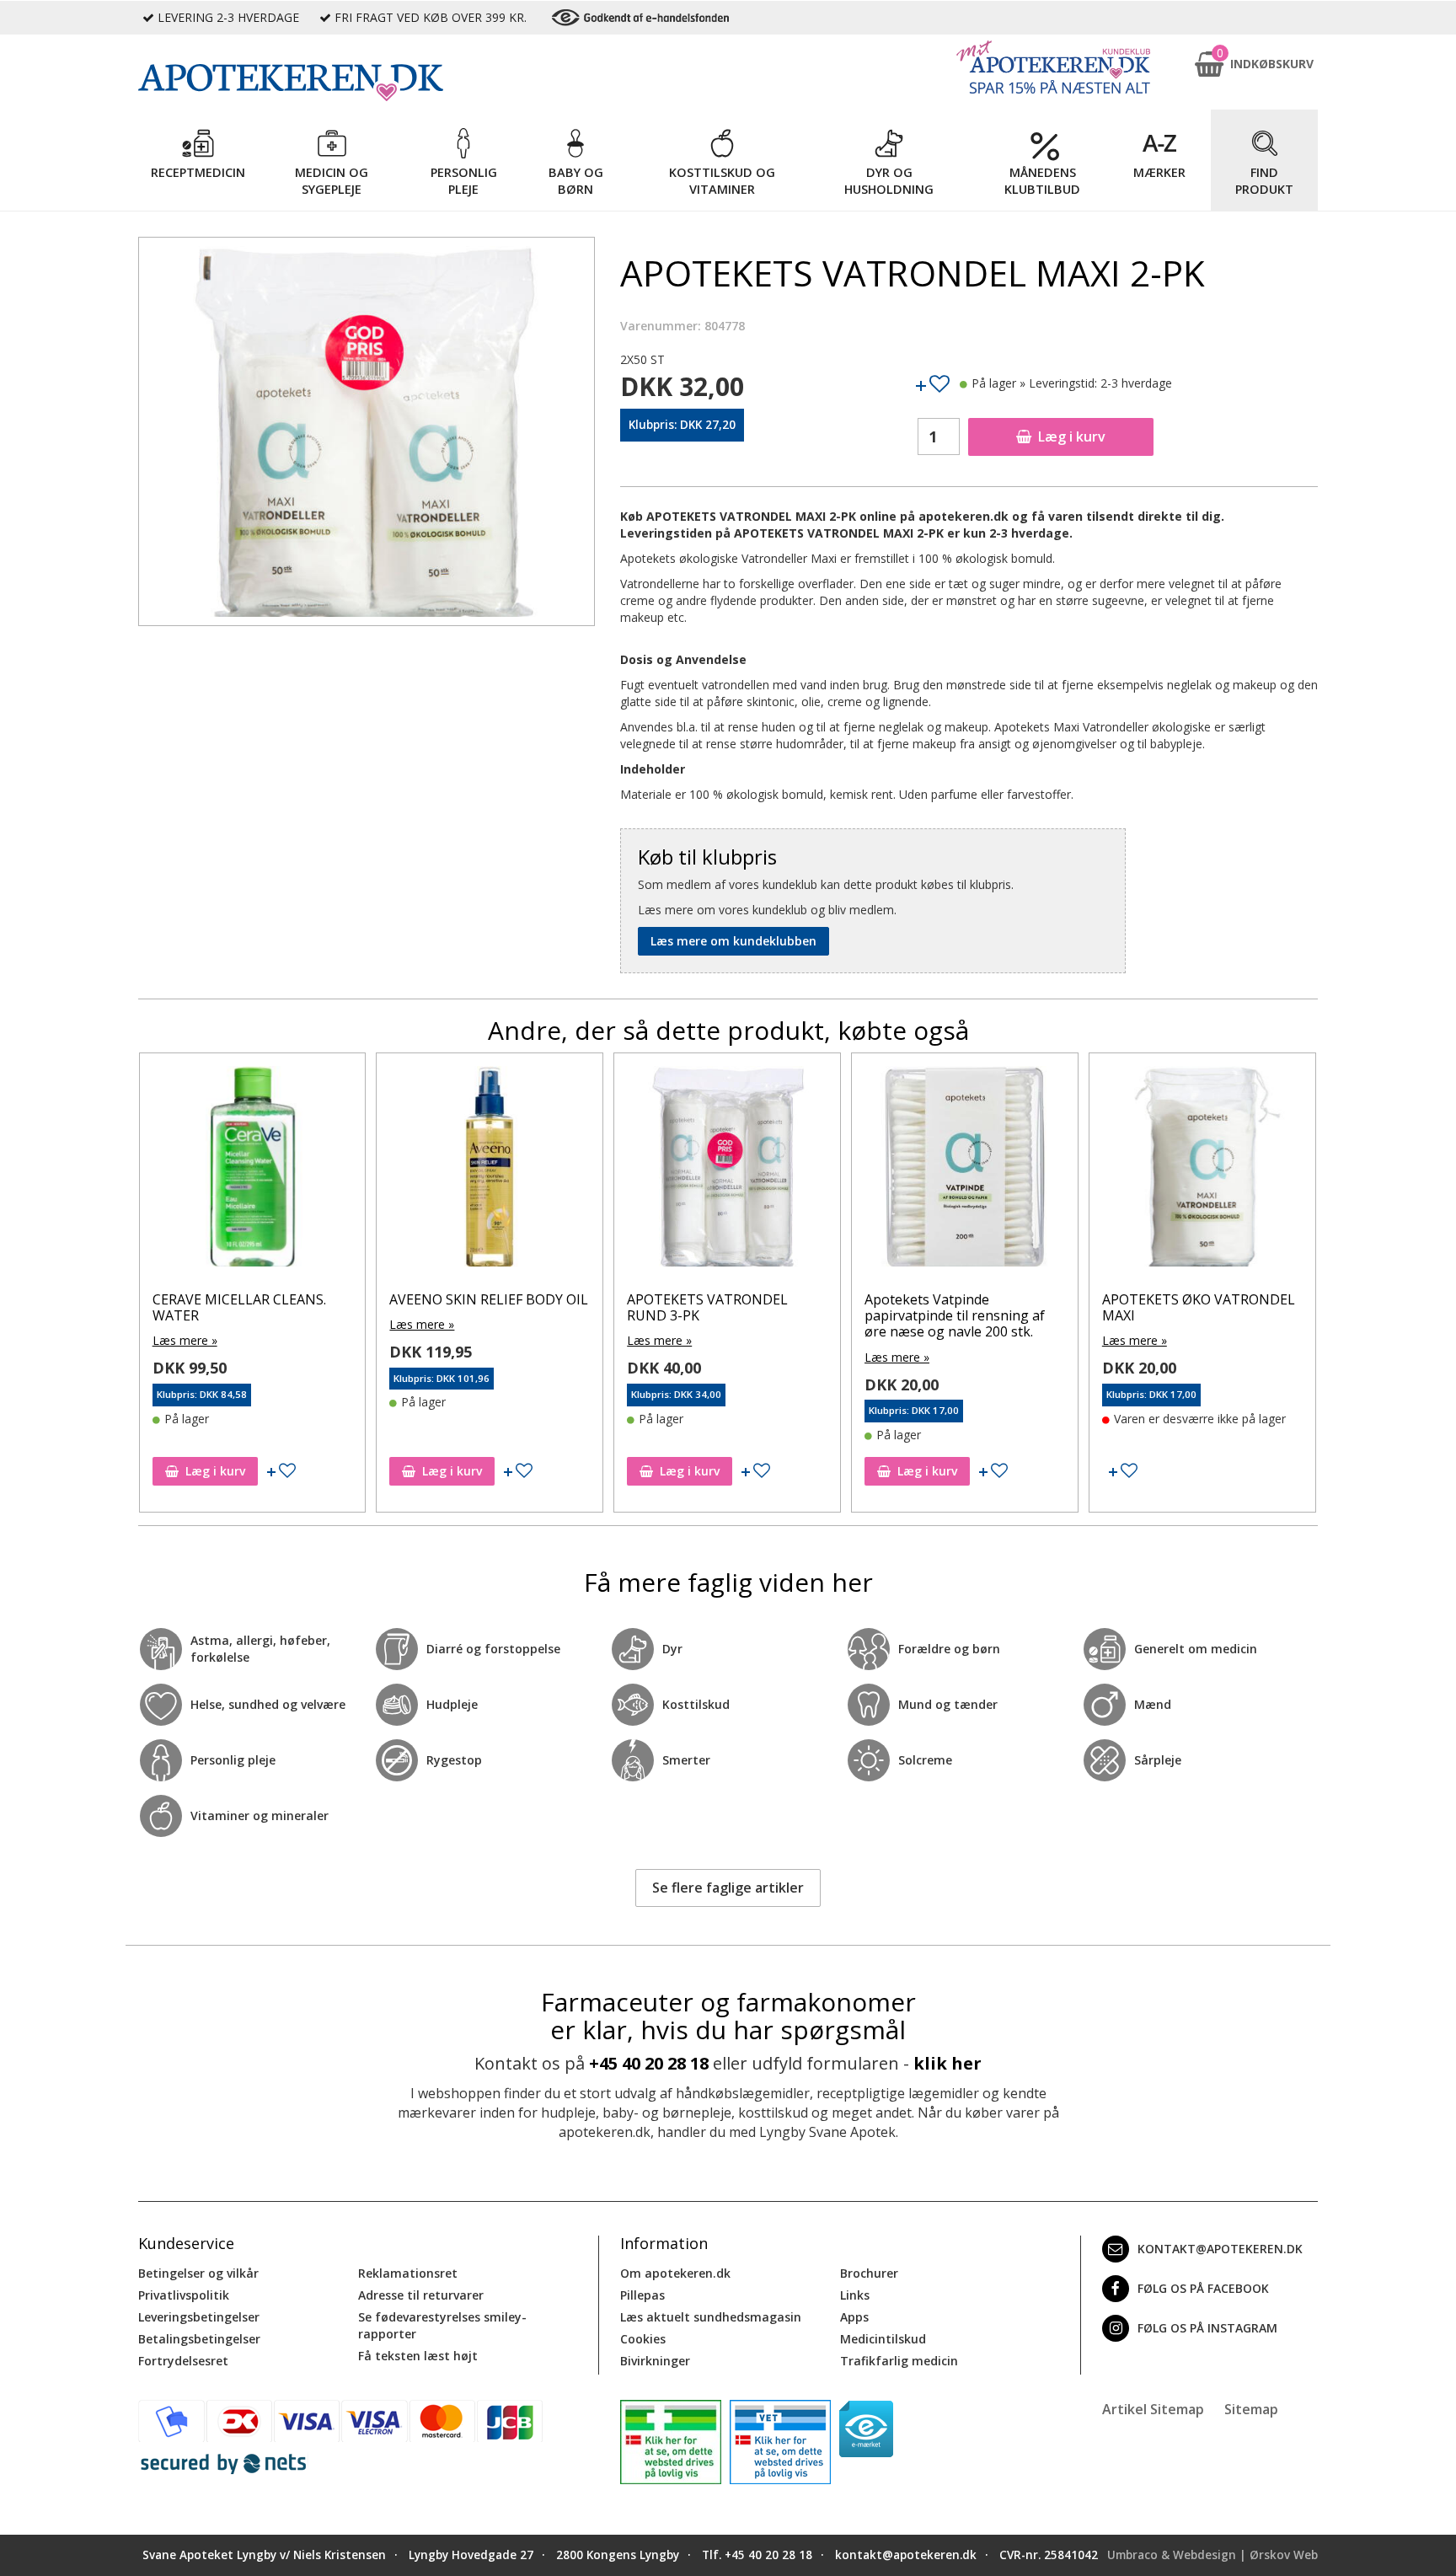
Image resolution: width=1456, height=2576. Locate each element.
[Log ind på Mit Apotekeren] (1053, 67)
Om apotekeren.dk (675, 2273)
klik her (947, 2063)
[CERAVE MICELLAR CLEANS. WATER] (253, 1170)
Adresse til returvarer (421, 2295)
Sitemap (1251, 2409)
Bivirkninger (655, 2361)
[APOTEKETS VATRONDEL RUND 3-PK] (727, 1170)
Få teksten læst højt (418, 2356)
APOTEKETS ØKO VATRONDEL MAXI (1199, 1307)
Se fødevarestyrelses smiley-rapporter (442, 2325)
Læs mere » (185, 1340)
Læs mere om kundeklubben (733, 941)
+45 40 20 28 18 (649, 2063)
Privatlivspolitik (184, 2295)
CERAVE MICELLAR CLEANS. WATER (239, 1307)
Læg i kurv (1072, 436)
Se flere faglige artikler (728, 1888)
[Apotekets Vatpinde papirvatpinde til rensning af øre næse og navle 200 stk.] (965, 1170)
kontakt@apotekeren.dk (1220, 2249)
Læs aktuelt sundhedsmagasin (711, 2317)
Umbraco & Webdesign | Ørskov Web (1212, 2555)
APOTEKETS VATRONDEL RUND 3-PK (707, 1307)
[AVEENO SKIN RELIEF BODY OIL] (490, 1170)
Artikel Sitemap (1153, 2409)
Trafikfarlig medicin (899, 2361)
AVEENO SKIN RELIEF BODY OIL (489, 1299)
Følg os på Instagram (1207, 2328)
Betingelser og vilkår (198, 2273)
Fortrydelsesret (183, 2361)
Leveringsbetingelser (199, 2317)
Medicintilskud (883, 2339)
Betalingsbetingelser (199, 2339)
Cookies (643, 2339)
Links (855, 2295)
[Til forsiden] (367, 83)
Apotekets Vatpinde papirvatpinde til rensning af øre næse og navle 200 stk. (955, 1315)
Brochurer (869, 2273)
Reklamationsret (408, 2273)
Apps (854, 2317)
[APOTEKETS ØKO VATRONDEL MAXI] (1202, 1170)
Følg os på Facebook (1203, 2288)
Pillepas (642, 2295)
